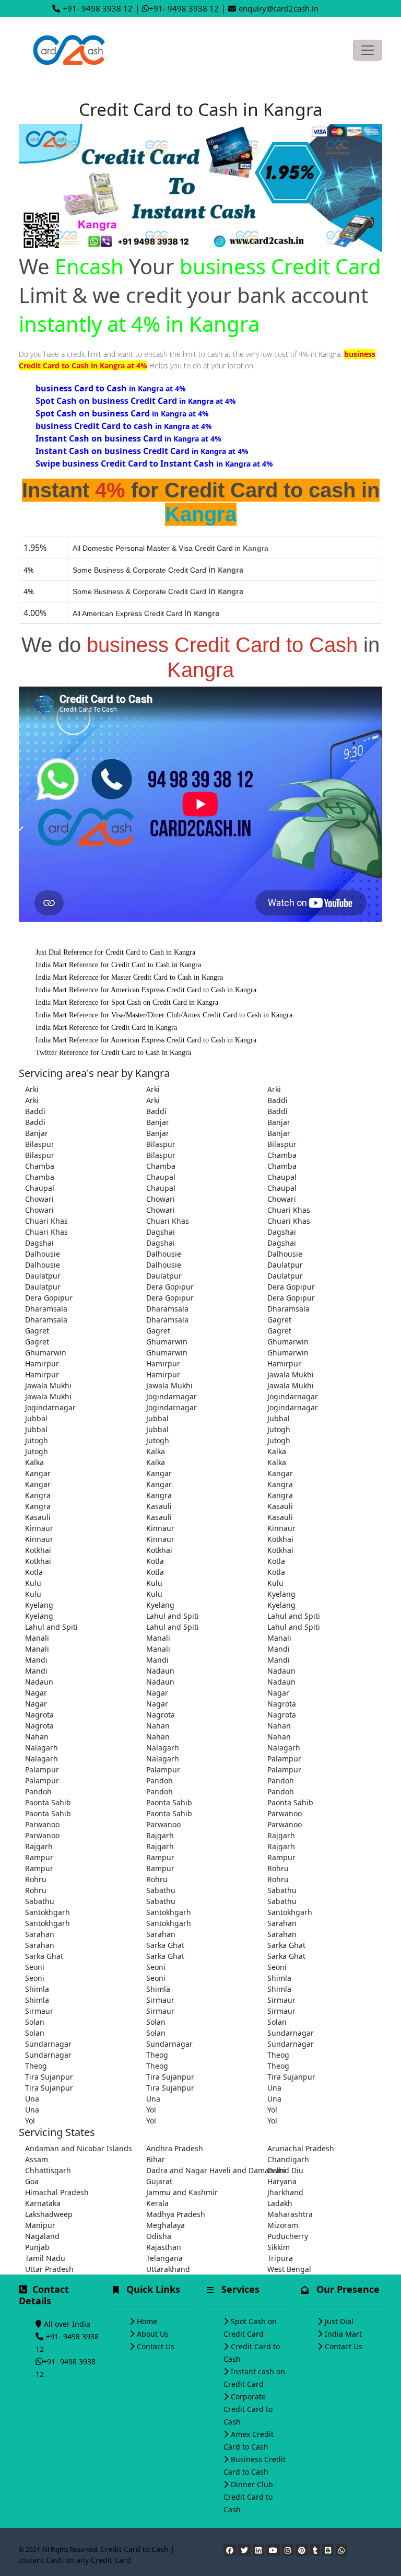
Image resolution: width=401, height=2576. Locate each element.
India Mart (343, 2334)
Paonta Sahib (48, 1802)
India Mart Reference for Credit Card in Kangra (106, 1028)
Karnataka (43, 2203)
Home (147, 2321)
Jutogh (279, 1429)
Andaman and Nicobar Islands (79, 2148)
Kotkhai (280, 1539)
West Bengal (289, 2269)
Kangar (38, 1473)
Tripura (280, 2258)
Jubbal (36, 1418)
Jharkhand (285, 2192)
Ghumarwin (167, 1342)
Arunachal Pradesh (301, 2148)
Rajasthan (164, 2247)
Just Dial (339, 2321)
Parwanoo (285, 1813)
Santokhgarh (48, 1912)
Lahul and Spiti (173, 1616)
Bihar (156, 2159)
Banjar (158, 1122)
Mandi (279, 1649)
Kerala (157, 2203)
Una (274, 2088)
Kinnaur (39, 1528)
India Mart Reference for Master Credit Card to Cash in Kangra (129, 977)
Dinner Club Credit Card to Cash (248, 2497)
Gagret (279, 1320)
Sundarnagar (291, 2033)
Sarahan (282, 1923)
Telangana (164, 2258)
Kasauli (159, 1506)
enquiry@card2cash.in (279, 8)
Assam (37, 2159)
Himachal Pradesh (57, 2192)
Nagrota (282, 1704)
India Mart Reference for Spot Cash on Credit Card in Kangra (127, 1002)
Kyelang (281, 1594)
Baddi (278, 1100)
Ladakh (280, 2203)
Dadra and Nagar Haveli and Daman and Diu (200, 2170)
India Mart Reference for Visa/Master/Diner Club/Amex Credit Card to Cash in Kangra (164, 1015)
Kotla (155, 1561)
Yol (151, 2110)
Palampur (284, 1759)
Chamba (282, 1155)
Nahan (158, 1726)
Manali (37, 1638)
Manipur (40, 2225)
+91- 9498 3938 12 (98, 8)
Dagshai (161, 1232)
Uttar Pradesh (49, 2269)
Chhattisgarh (48, 2170)
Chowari (39, 1199)
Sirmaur (160, 2000)
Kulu (33, 1583)
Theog (157, 2055)
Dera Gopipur (170, 1287)
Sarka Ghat (165, 1945)
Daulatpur (285, 1265)
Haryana (282, 2181)
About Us (153, 2334)
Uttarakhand (168, 2269)
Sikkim (279, 2247)
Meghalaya (166, 2225)
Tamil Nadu (45, 2258)
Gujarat (159, 2181)
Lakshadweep (49, 2214)
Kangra (280, 1484)
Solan (35, 2022)
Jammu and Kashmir (182, 2192)
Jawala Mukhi (291, 1374)
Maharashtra (290, 2214)
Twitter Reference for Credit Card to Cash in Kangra (113, 1053)
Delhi (276, 2170)
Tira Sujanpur (49, 2077)
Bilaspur (40, 1144)
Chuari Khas (289, 1210)
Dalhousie (43, 1254)
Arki (32, 1089)
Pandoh (160, 1780)
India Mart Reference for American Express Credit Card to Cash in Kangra (146, 990)
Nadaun (160, 1671)
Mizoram (283, 2225)
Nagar (36, 1693)
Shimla (279, 1978)
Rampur (39, 1857)
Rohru (278, 1868)
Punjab (37, 2247)
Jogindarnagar (172, 1396)
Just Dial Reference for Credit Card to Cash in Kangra (115, 952)
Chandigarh (288, 2159)
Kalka (156, 1451)
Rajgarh (160, 1835)
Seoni (35, 1967)
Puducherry (288, 2236)
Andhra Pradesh (175, 2148)
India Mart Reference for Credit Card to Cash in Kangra (118, 965)
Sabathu (161, 1890)
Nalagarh (42, 1748)
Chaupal (161, 1177)
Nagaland (42, 2236)
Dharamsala (46, 1309)
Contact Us (156, 2346)
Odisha (159, 2236)
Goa (32, 2181)
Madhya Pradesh (176, 2214)
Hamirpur (42, 1364)
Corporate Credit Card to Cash (248, 2409)
